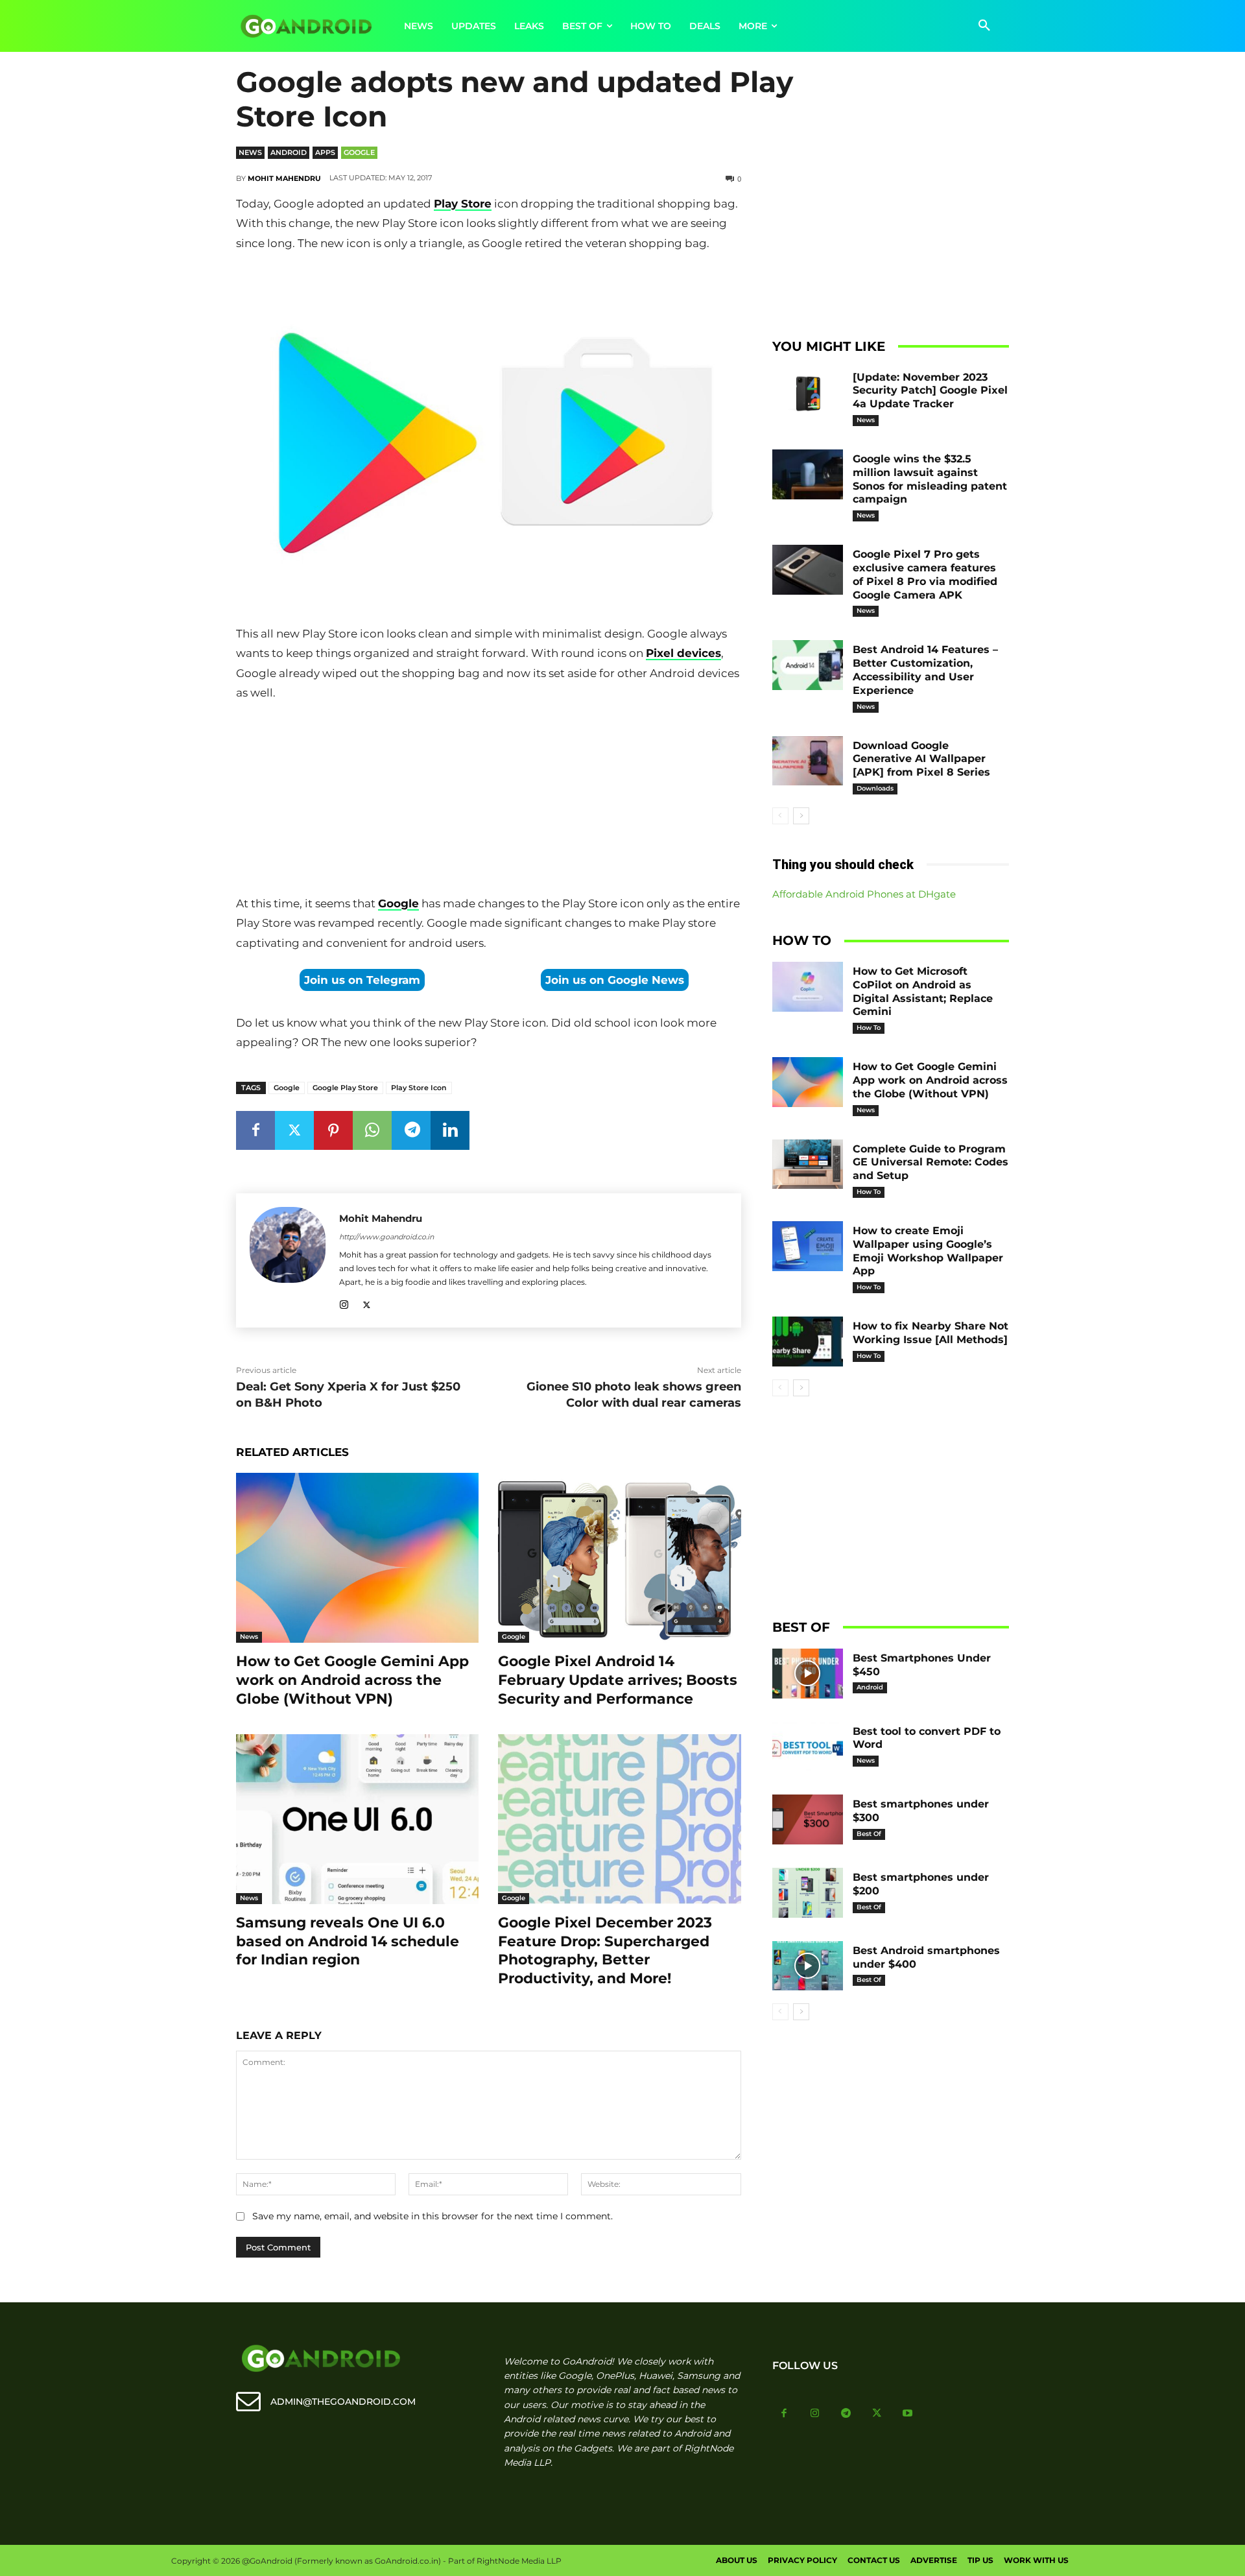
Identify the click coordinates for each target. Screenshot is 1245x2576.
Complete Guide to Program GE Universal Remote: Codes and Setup (931, 1163)
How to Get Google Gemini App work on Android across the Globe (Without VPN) (352, 1680)
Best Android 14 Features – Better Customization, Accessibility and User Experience (925, 670)
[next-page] (801, 816)
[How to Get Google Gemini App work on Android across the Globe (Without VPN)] (357, 1558)
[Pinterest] (333, 1130)
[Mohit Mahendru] (288, 1260)
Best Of (869, 1834)
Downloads (875, 788)
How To (869, 1028)
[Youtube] (908, 2414)
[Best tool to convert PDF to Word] (808, 1747)
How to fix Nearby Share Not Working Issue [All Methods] (931, 1333)
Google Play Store (345, 1088)
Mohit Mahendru (284, 178)
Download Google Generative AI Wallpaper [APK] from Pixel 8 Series (921, 759)
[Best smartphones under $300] (808, 1819)
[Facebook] (255, 1130)
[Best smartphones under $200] (808, 1893)
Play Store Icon (419, 1088)
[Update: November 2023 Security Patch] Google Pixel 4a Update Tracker (930, 391)
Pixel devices (683, 653)
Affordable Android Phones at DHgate (864, 894)
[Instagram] (344, 1303)
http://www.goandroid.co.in (386, 1237)
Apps (325, 152)
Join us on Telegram (362, 980)
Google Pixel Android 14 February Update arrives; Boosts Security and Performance (618, 1680)
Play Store (463, 204)
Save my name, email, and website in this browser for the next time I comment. (433, 2216)
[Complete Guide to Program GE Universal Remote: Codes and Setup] (808, 1164)
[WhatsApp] (372, 1130)
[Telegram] (411, 1130)
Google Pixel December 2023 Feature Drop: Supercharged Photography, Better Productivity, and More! (605, 1950)
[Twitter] (294, 1130)
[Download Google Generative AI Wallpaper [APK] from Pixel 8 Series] (808, 761)
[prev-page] (780, 816)
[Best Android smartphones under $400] (808, 1966)
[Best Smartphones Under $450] (808, 1674)
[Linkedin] (450, 1130)
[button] (984, 26)
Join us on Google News (615, 980)
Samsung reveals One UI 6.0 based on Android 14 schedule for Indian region (348, 1941)
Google (359, 152)
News (250, 152)
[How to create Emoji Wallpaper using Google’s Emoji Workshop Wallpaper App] (808, 1246)
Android (289, 152)
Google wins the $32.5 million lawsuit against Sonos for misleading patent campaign (930, 479)
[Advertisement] (488, 801)
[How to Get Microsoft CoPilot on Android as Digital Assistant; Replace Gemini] (808, 987)
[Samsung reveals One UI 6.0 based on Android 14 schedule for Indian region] (357, 1819)
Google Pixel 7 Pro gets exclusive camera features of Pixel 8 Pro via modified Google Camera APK (925, 574)
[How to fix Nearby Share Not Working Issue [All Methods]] (808, 1342)
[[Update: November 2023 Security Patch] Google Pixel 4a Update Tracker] (808, 393)
